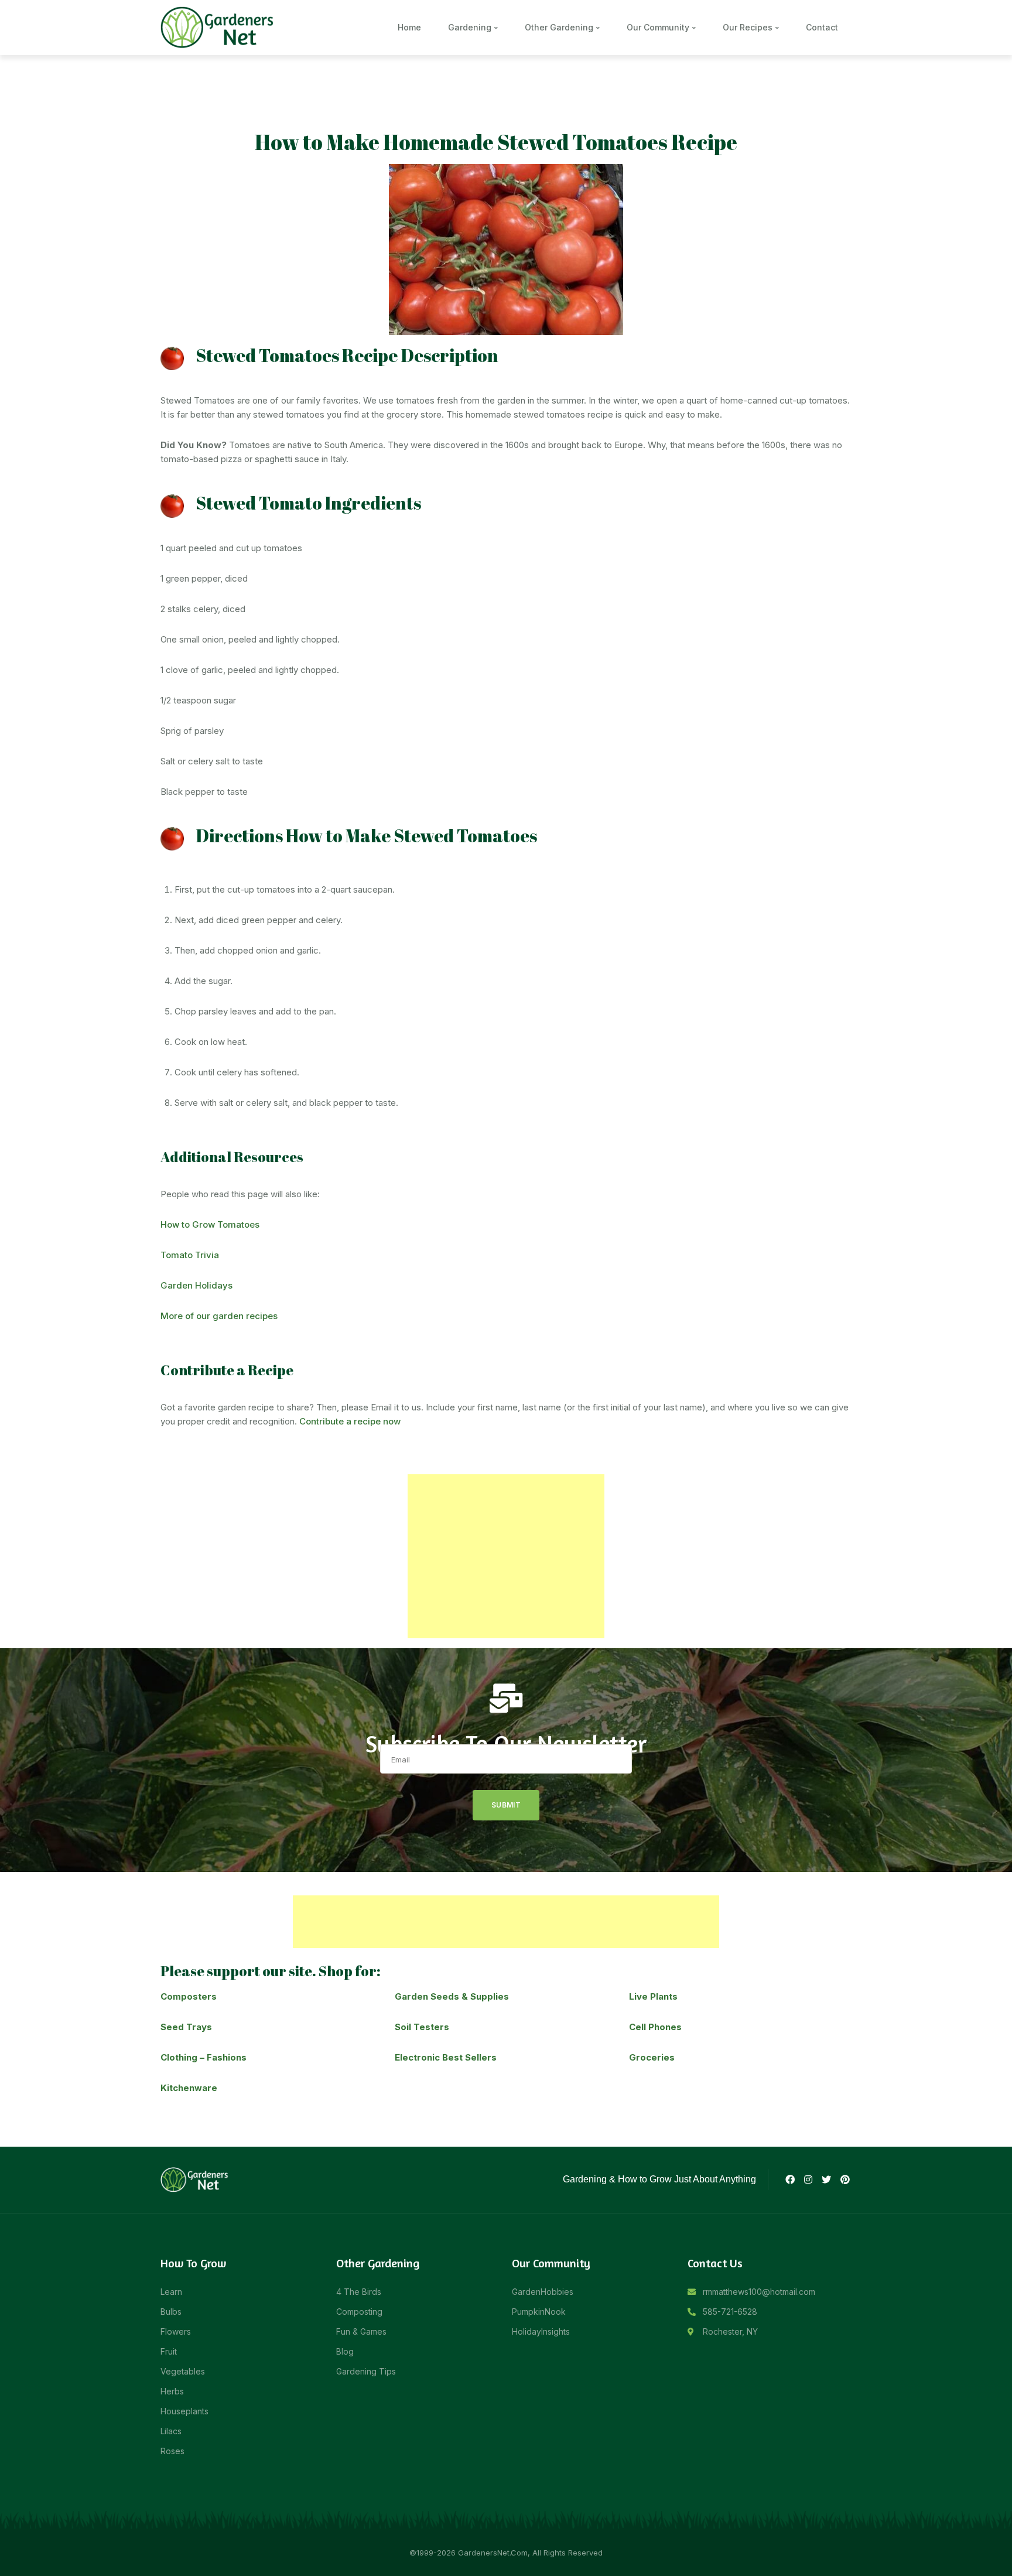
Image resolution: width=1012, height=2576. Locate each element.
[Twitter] (826, 2179)
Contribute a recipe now (350, 1421)
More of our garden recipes (219, 1316)
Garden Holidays (196, 1285)
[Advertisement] (506, 1556)
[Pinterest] (845, 2179)
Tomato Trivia (191, 1255)
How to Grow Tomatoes (211, 1224)
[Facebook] (789, 2179)
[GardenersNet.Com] (219, 27)
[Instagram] (808, 2179)
